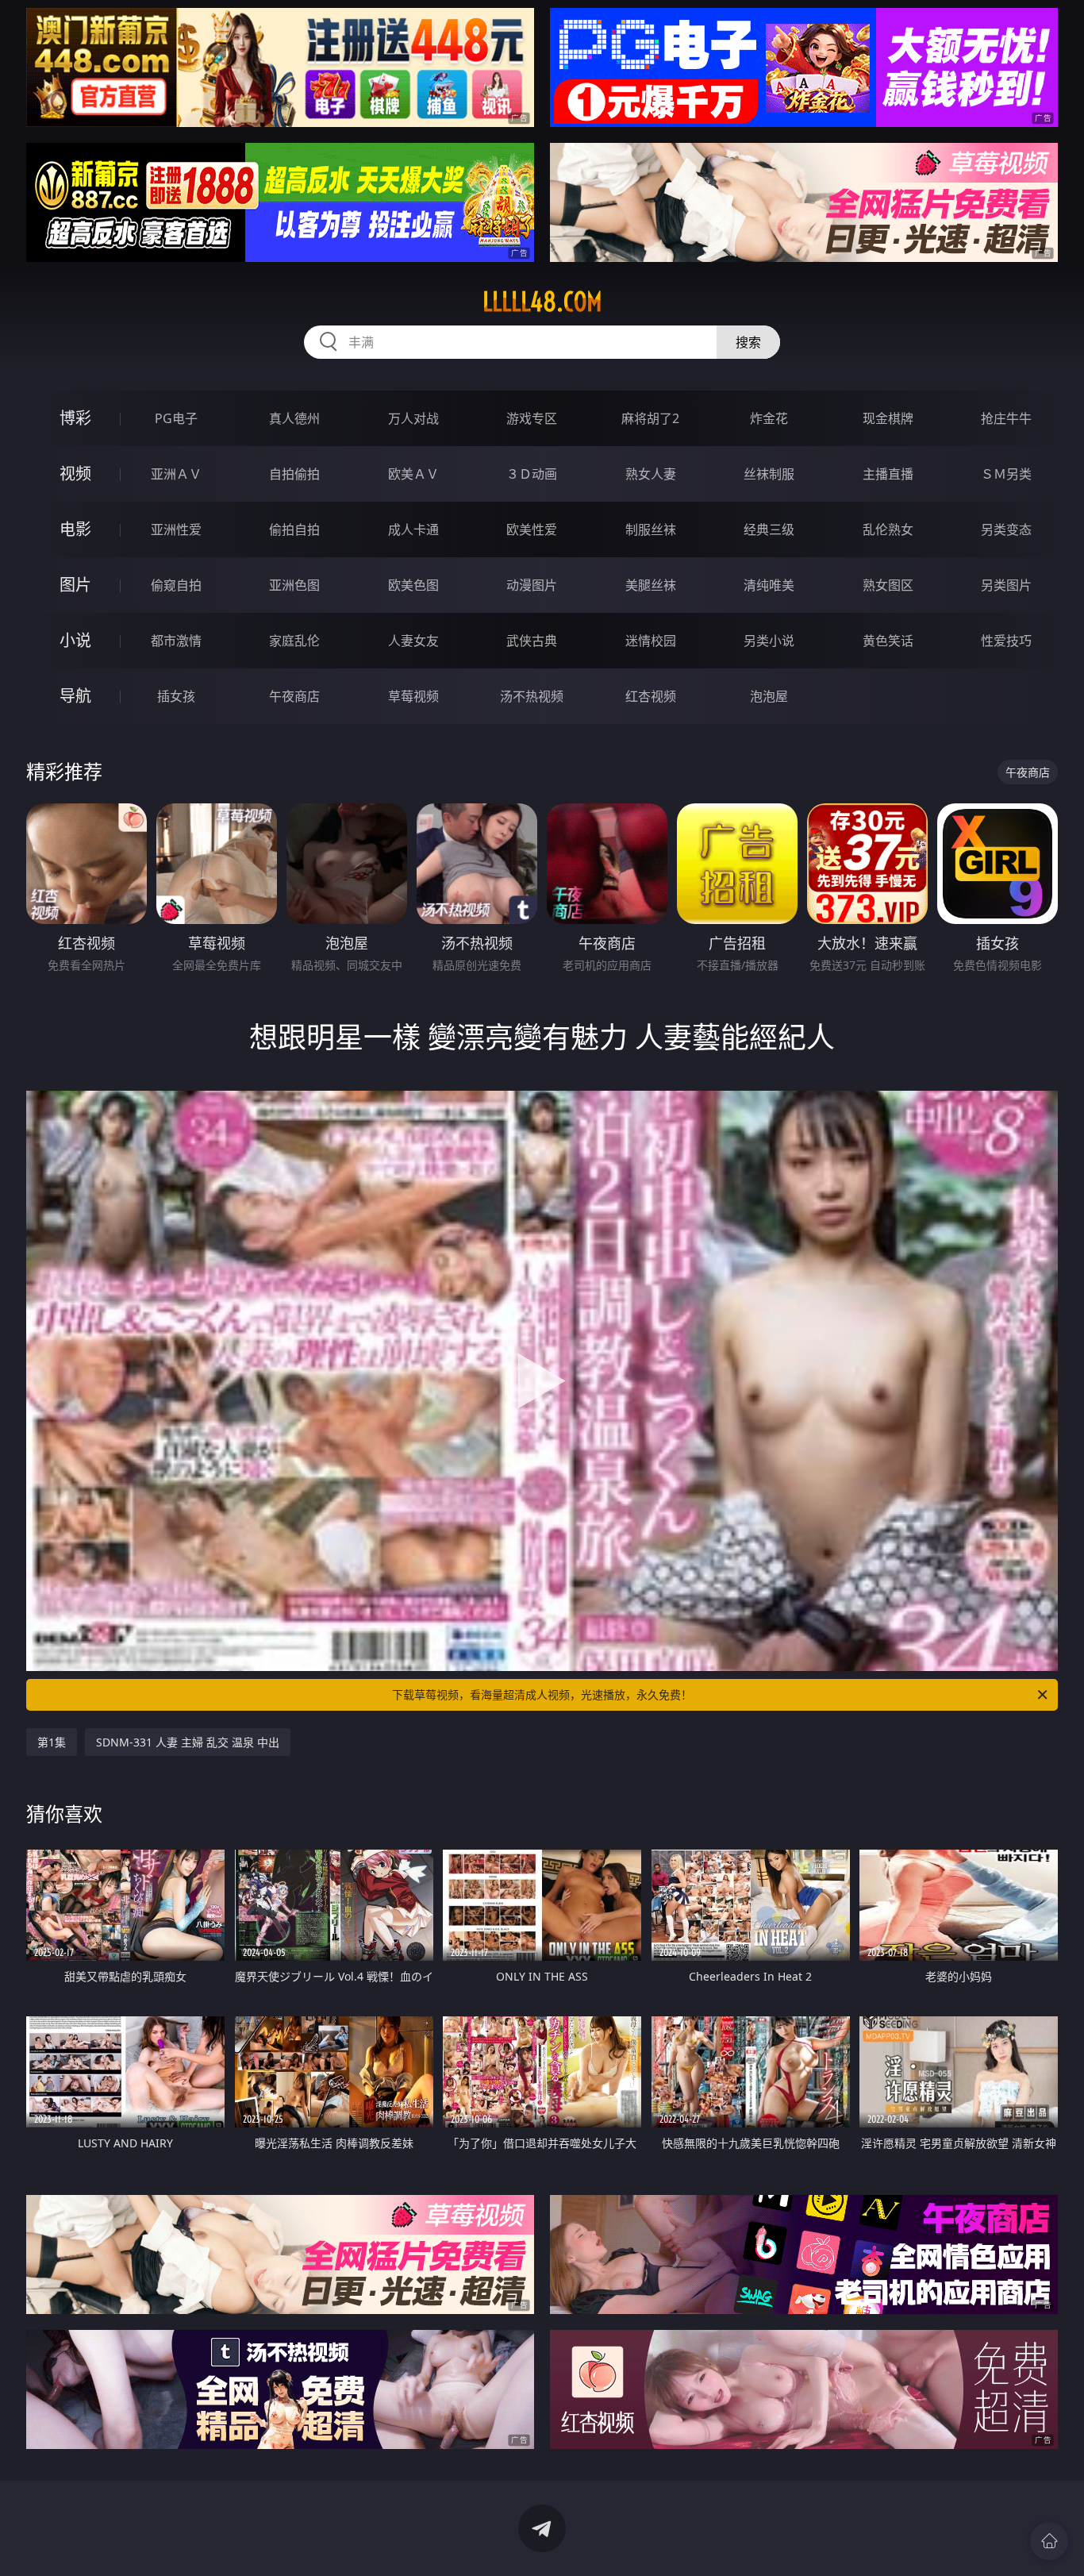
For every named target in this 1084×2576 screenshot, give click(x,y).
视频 (75, 474)
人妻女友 (413, 641)
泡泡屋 (769, 696)
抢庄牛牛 (1006, 418)
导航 (75, 696)
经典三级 (769, 529)
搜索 (748, 342)
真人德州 (294, 418)
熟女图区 (888, 585)
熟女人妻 (651, 474)
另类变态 (1006, 529)
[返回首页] (1049, 2541)
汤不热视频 (532, 696)
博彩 (75, 418)
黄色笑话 (888, 641)
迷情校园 (651, 641)
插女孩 (176, 696)
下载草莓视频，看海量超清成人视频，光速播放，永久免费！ (542, 1694)
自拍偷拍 (294, 474)
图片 (75, 585)
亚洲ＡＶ (176, 474)
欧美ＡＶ (413, 474)
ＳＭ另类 (1006, 474)
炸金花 (769, 418)
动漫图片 (532, 585)
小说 (75, 640)
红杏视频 (651, 696)
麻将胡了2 (650, 418)
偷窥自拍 (176, 585)
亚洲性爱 (176, 529)
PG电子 (176, 418)
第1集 (52, 1742)
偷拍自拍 (294, 529)
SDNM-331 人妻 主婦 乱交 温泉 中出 (188, 1742)
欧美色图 (413, 585)
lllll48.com (542, 302)
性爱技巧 (1006, 641)
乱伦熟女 (888, 529)
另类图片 (1006, 585)
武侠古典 (532, 641)
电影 (75, 529)
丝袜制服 (769, 474)
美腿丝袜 (651, 585)
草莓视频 (413, 696)
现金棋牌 (888, 418)
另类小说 (769, 641)
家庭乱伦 (294, 641)
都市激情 (176, 641)
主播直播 (888, 474)
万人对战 (413, 418)
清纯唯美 (769, 585)
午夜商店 (294, 696)
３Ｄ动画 (532, 474)
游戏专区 (532, 418)
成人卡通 (413, 529)
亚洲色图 (294, 585)
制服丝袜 (651, 529)
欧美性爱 (532, 529)
